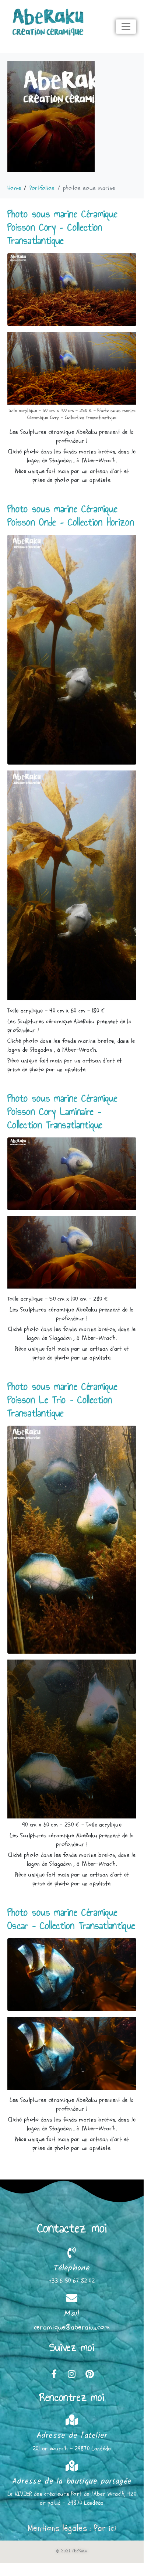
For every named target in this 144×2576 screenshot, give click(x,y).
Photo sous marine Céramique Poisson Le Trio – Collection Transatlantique (62, 1400)
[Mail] (72, 2298)
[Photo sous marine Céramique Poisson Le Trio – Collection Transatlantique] (72, 1539)
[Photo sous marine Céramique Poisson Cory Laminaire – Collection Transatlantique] (72, 1173)
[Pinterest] (89, 2374)
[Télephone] (72, 2253)
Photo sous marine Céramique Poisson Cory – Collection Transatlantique (62, 227)
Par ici (105, 2528)
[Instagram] (72, 2374)
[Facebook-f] (54, 2374)
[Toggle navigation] (126, 27)
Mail (72, 2314)
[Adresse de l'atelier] (72, 2420)
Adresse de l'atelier (72, 2436)
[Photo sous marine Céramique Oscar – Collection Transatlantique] (72, 1974)
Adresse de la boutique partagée (72, 2482)
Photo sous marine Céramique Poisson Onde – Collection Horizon (71, 515)
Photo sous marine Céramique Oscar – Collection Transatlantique (71, 1919)
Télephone (72, 2268)
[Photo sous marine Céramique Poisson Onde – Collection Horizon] (72, 649)
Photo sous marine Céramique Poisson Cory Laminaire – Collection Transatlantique (62, 1111)
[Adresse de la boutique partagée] (72, 2466)
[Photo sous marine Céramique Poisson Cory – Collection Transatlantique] (72, 289)
